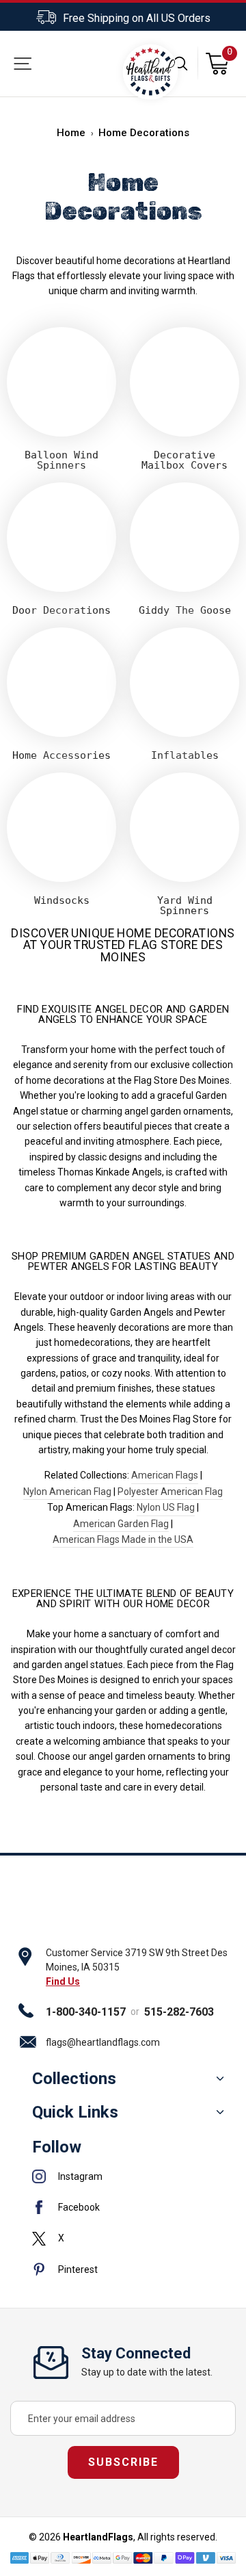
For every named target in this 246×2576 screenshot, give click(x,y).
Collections (74, 2079)
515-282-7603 (179, 2012)
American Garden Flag (121, 1524)
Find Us (63, 1981)
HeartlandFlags (98, 2537)
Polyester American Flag (170, 1492)
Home (71, 133)
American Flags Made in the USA (123, 1539)
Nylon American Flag (67, 1492)
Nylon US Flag (166, 1507)
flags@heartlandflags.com (103, 2042)
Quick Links (75, 2112)
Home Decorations (144, 133)
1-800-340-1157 (86, 2012)
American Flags (165, 1475)
